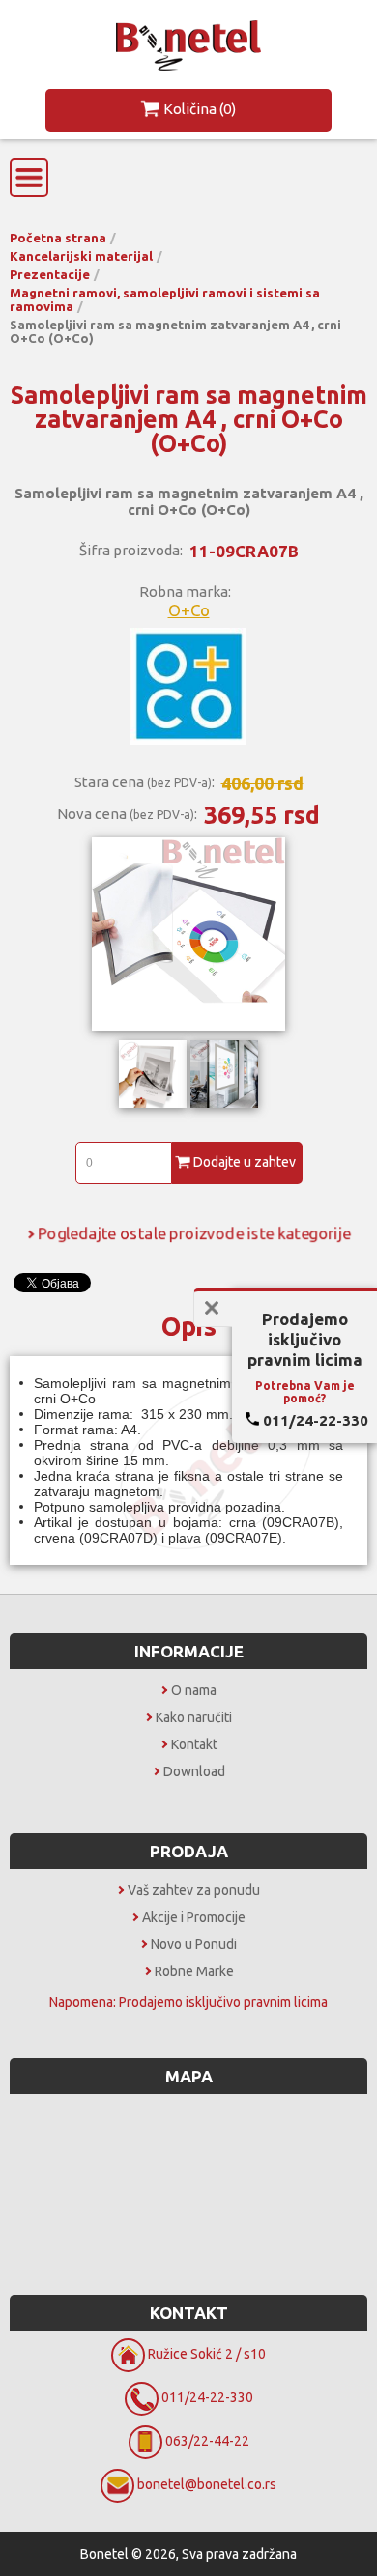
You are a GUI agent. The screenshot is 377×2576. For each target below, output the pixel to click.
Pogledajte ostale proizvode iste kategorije (194, 1233)
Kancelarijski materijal (81, 256)
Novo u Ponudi (194, 1944)
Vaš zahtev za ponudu (194, 1890)
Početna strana (58, 238)
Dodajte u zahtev (245, 1162)
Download (194, 1771)
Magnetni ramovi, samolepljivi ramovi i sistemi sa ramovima (165, 299)
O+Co (189, 610)
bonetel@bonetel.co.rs (207, 2484)
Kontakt (194, 1744)
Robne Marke (194, 1971)
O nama (194, 1690)
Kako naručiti (194, 1717)
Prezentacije (50, 274)
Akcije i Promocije (194, 1917)
